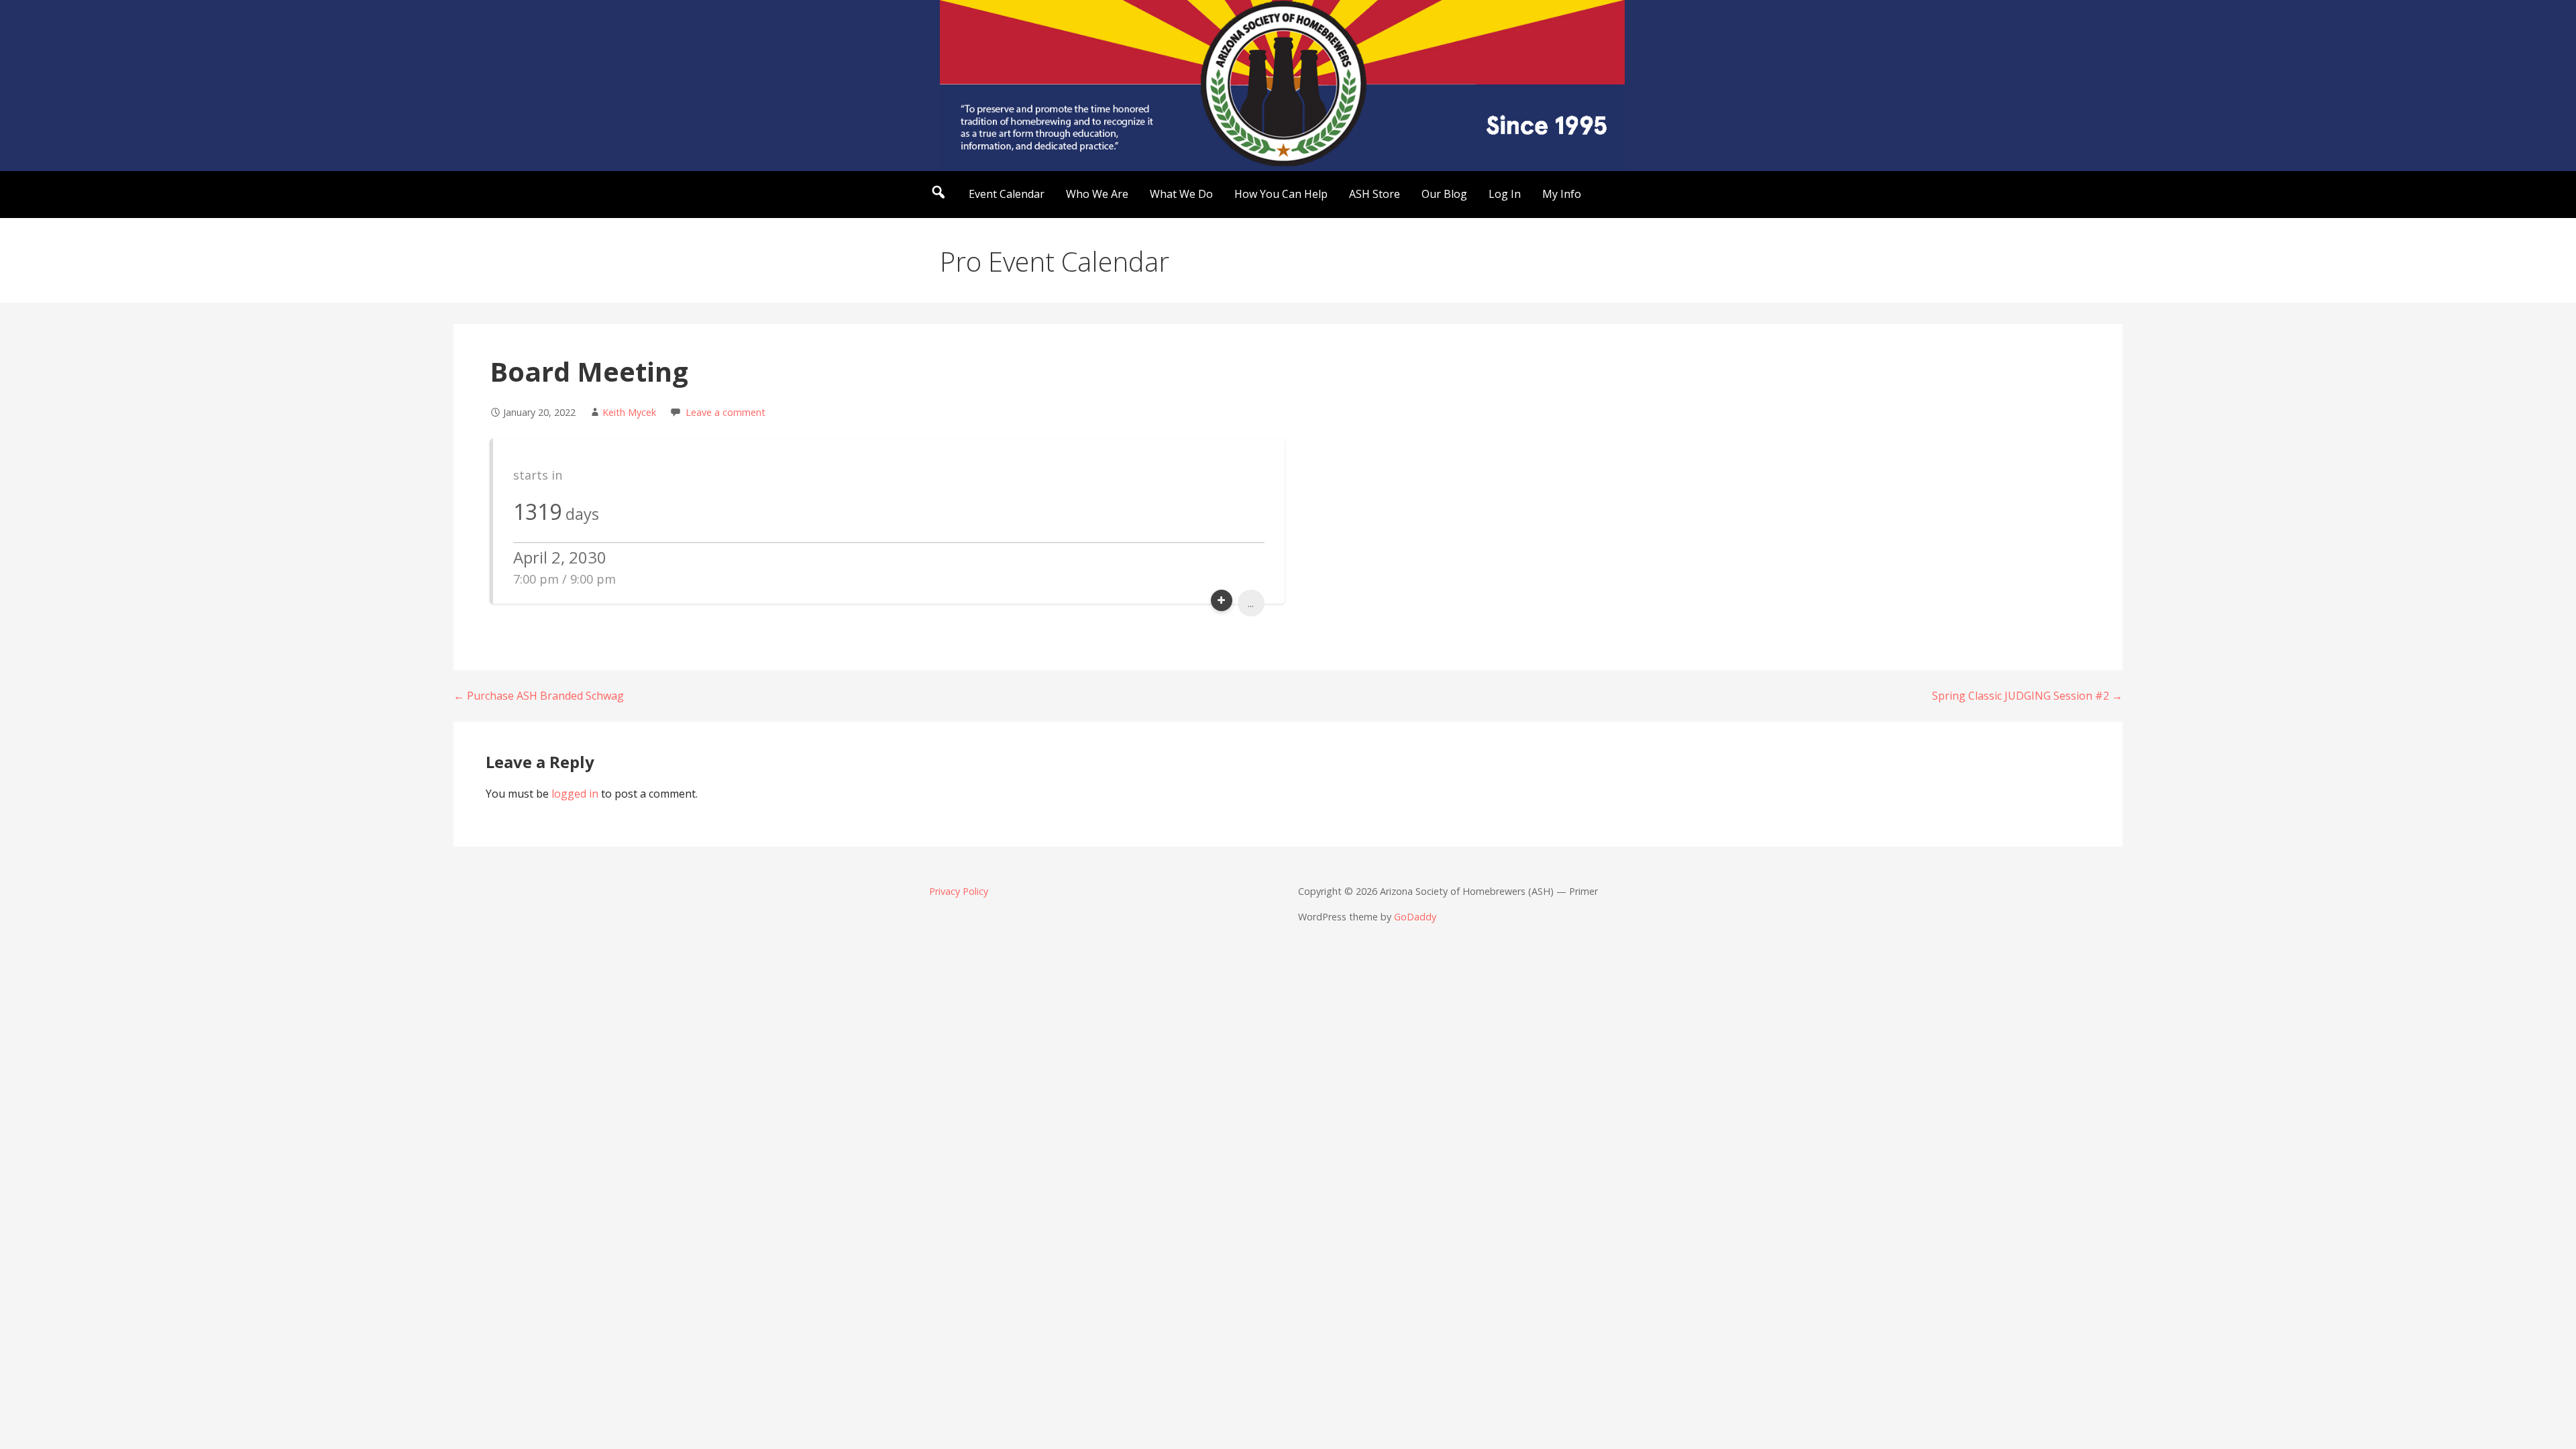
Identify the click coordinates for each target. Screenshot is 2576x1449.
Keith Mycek (629, 412)
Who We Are (1097, 194)
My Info (1562, 194)
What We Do (1181, 194)
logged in (575, 794)
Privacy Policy (959, 891)
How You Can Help (1281, 194)
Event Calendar (1007, 194)
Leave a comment (726, 412)
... (1251, 603)
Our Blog (1444, 194)
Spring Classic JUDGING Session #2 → (2027, 696)
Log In (1505, 194)
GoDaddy (1415, 917)
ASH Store (1375, 194)
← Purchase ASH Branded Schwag (539, 696)
